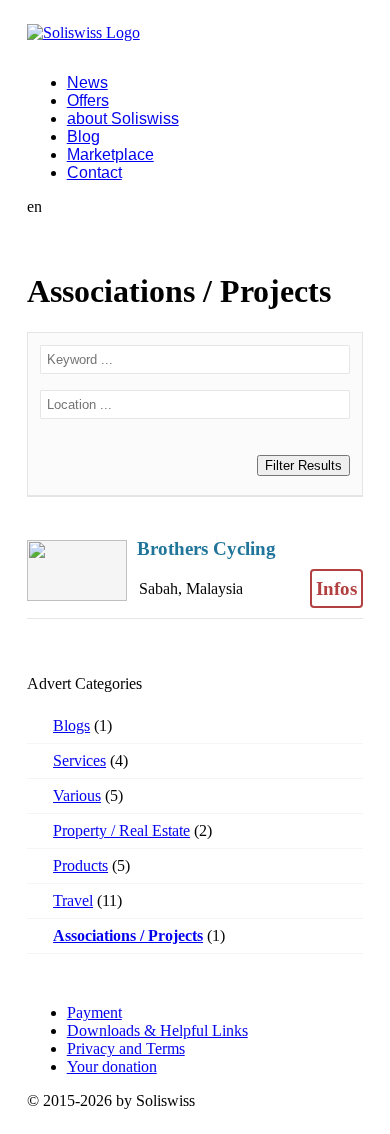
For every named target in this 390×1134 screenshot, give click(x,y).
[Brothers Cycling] (195, 569)
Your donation (112, 1066)
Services (79, 760)
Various (77, 795)
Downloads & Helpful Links (157, 1030)
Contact (94, 172)
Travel (73, 900)
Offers (88, 100)
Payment (94, 1012)
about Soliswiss (123, 118)
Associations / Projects (128, 935)
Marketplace (110, 154)
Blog (83, 136)
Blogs (71, 725)
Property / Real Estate (121, 830)
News (87, 82)
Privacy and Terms (126, 1048)
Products (80, 865)
